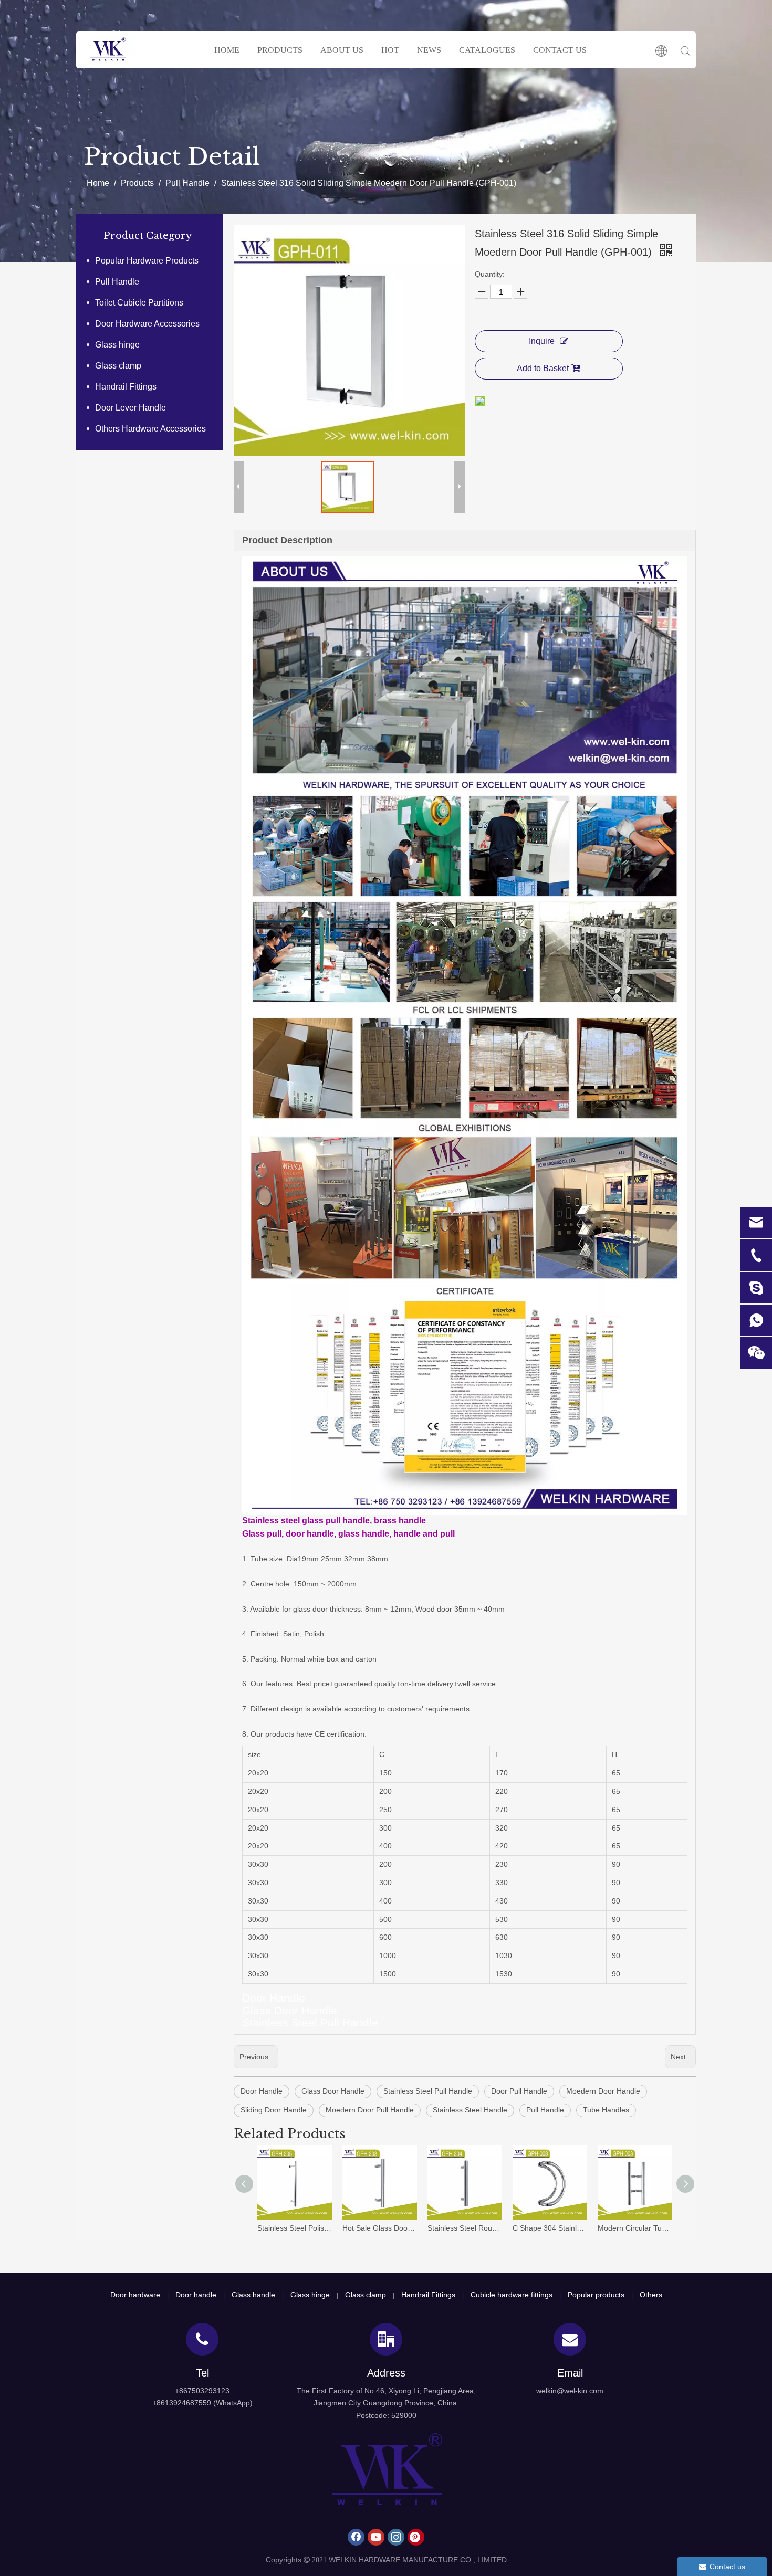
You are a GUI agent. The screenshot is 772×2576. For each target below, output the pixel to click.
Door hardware (135, 2295)
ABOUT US (342, 50)
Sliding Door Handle (274, 2110)
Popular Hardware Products (147, 261)
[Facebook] (356, 2537)
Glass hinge (117, 345)
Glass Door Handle (333, 2091)
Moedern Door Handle (603, 2091)
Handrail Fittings (126, 387)
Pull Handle (117, 282)
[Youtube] (376, 2537)
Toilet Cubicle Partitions (139, 303)
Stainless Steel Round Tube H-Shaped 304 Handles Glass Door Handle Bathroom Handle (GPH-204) (465, 2228)
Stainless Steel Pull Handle (428, 2091)
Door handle (196, 2295)
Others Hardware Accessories (150, 429)
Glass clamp (118, 366)
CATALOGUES (487, 50)
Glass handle (253, 2295)
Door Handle (262, 2091)
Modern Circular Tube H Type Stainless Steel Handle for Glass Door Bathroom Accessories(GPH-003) (635, 2228)
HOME (227, 50)
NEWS (429, 50)
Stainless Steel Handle (470, 2110)
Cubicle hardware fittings (512, 2295)
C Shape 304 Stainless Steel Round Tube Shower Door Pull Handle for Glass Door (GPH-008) (550, 2228)
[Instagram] (396, 2537)
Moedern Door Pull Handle (370, 2110)
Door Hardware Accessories (147, 324)
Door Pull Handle (519, 2091)
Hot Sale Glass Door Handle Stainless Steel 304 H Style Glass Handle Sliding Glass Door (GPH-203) (380, 2228)
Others (651, 2295)
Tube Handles (606, 2110)
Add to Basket (543, 368)
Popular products (596, 2295)
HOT (390, 50)
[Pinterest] (416, 2537)
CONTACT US (560, 50)
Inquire (542, 341)
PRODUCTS (280, 50)
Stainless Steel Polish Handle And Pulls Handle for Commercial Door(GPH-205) (295, 2228)
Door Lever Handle (131, 408)
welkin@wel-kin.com (570, 2391)
